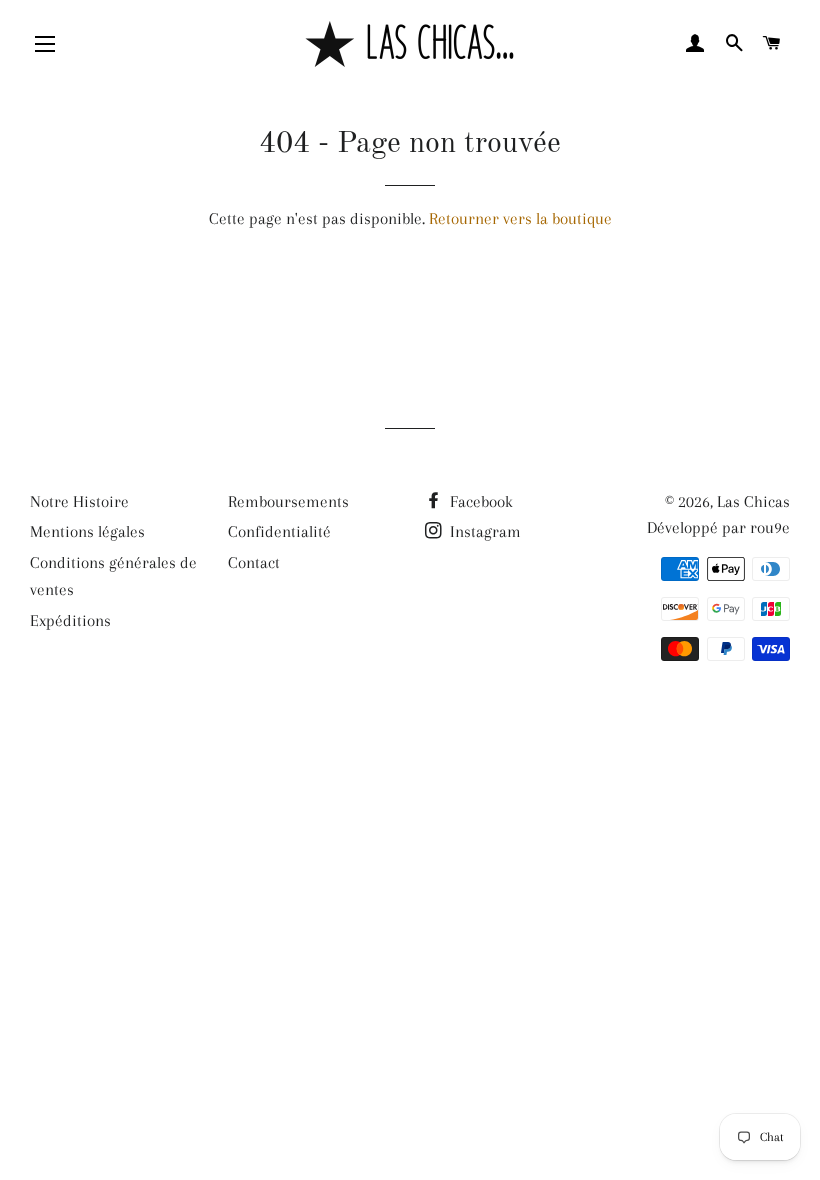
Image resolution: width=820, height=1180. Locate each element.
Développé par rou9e (718, 527)
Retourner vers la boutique (520, 218)
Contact (254, 562)
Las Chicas (753, 501)
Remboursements (288, 501)
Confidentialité (279, 531)
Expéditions (70, 620)
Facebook (479, 501)
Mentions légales (87, 531)
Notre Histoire (79, 501)
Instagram (483, 531)
